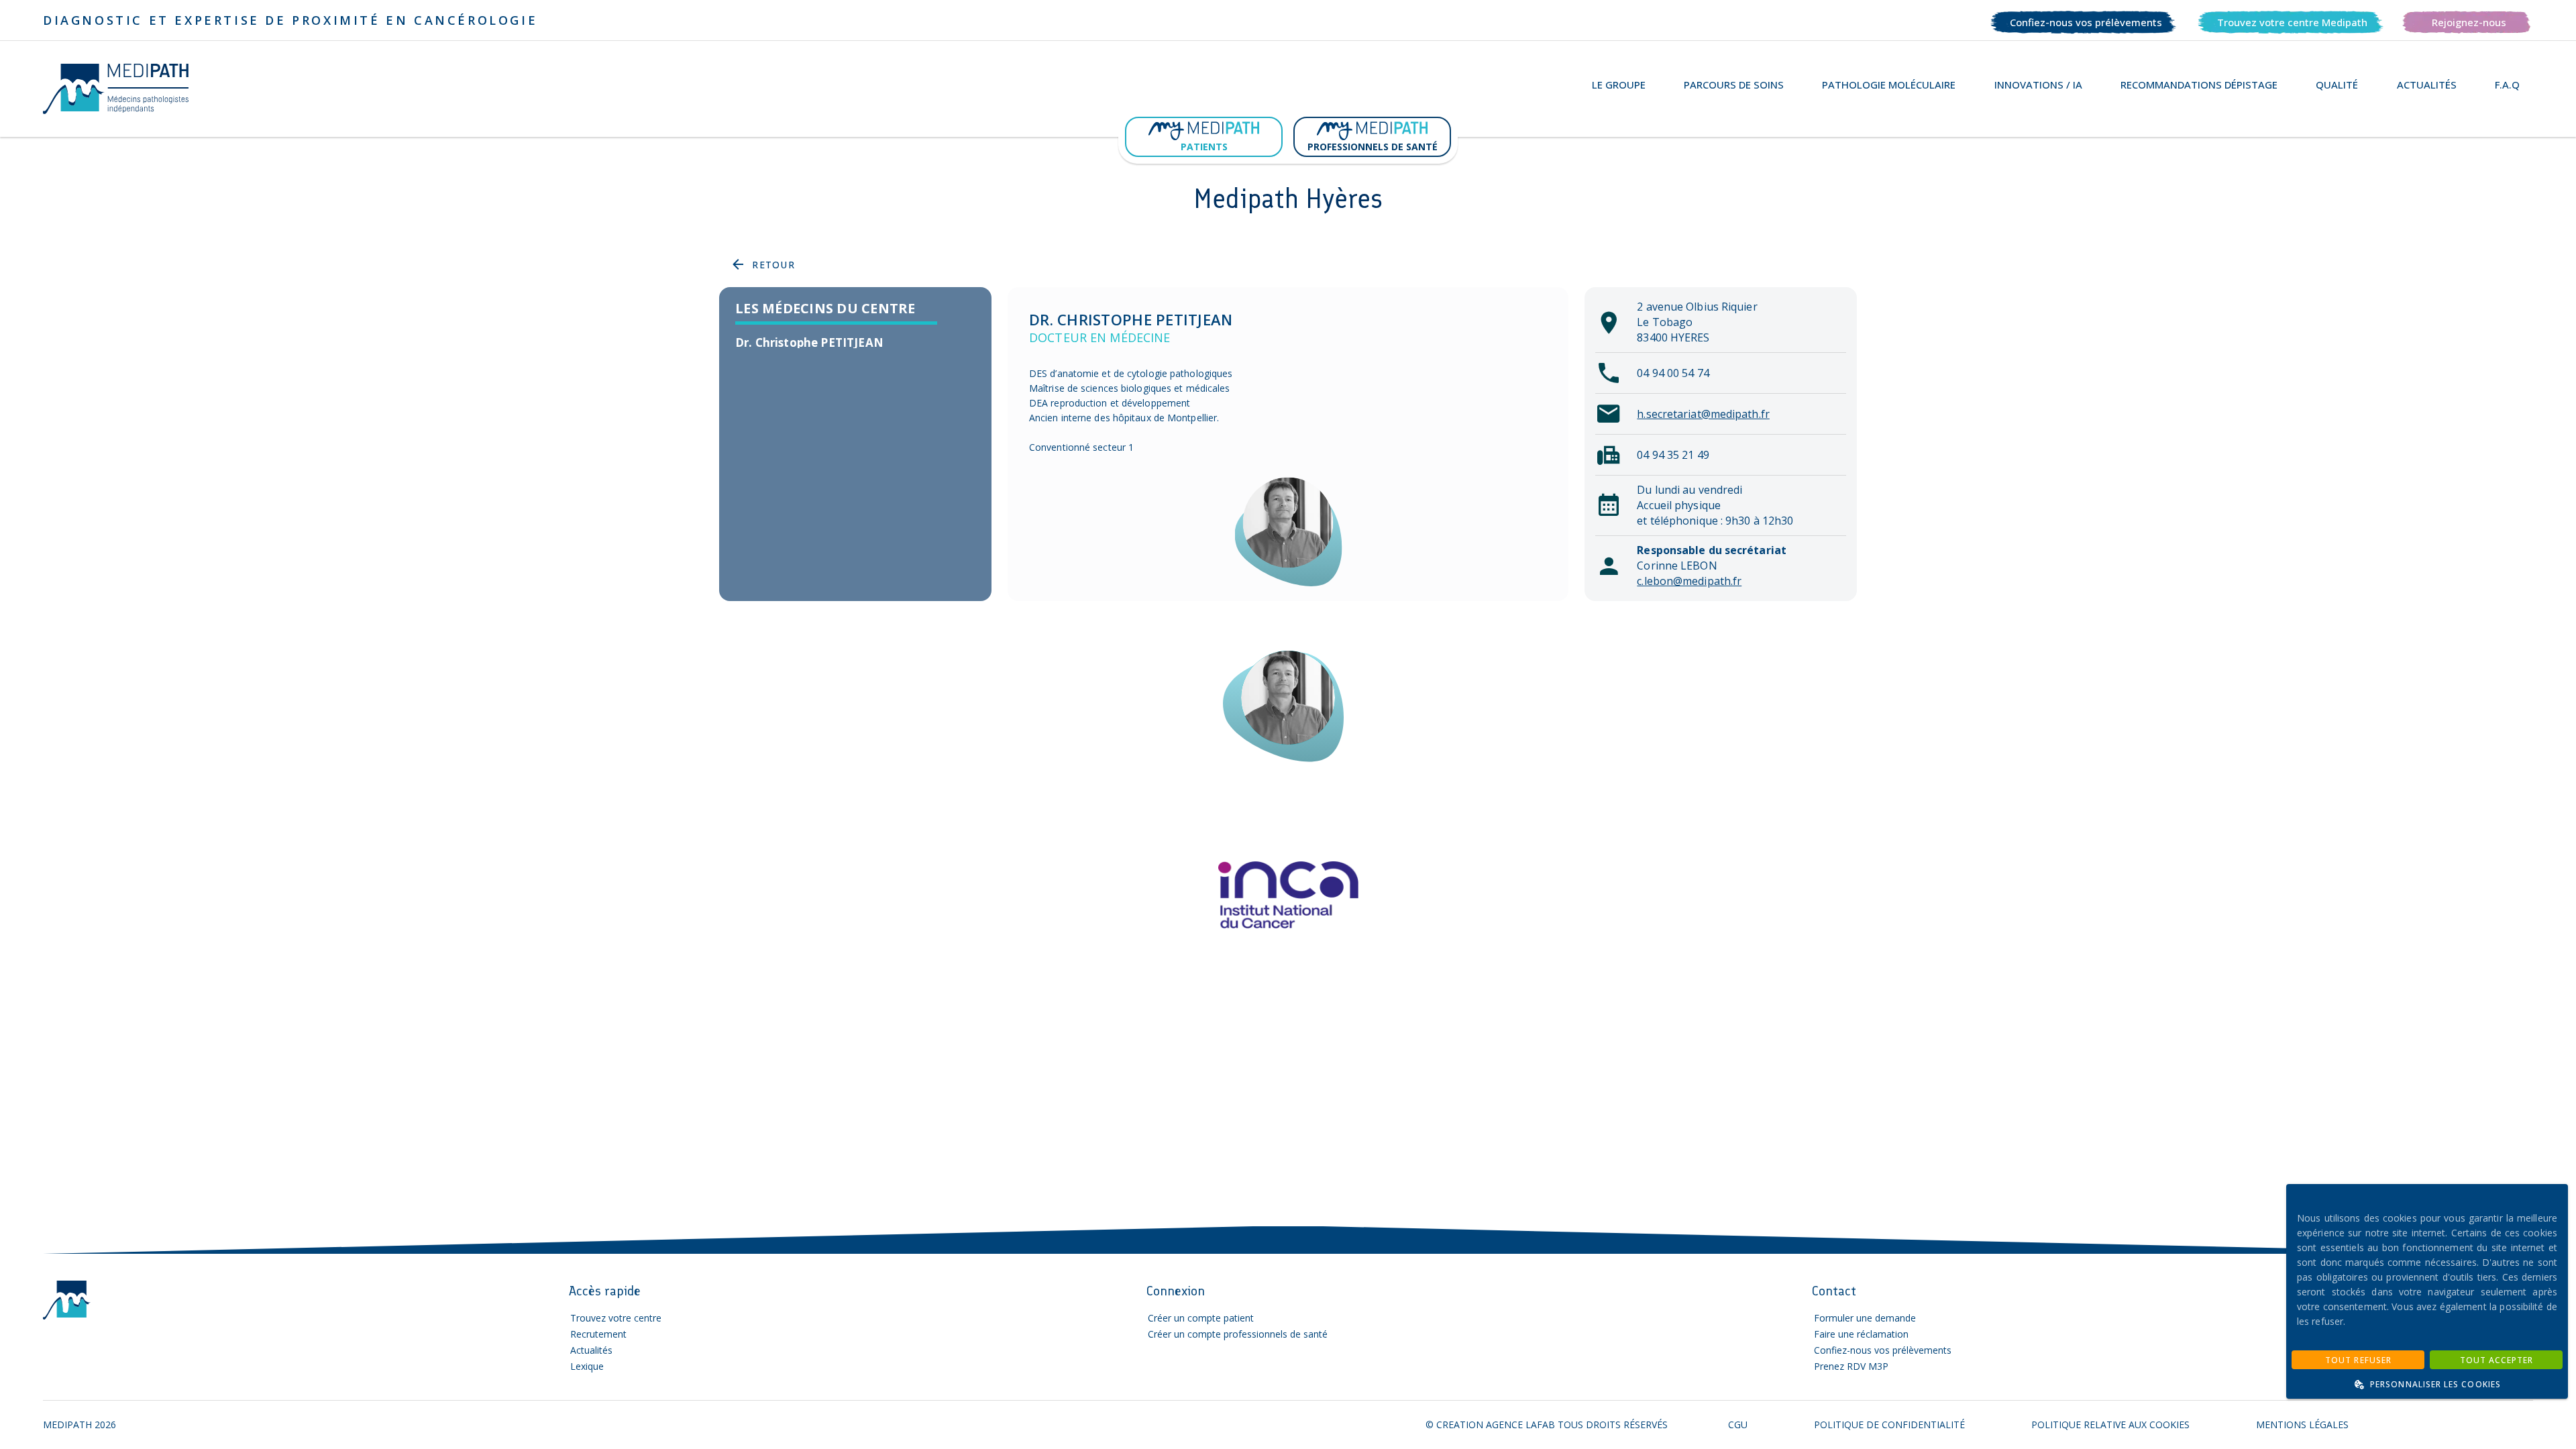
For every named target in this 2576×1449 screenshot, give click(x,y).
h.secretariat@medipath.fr (1703, 414)
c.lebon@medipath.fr (1689, 581)
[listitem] (855, 343)
